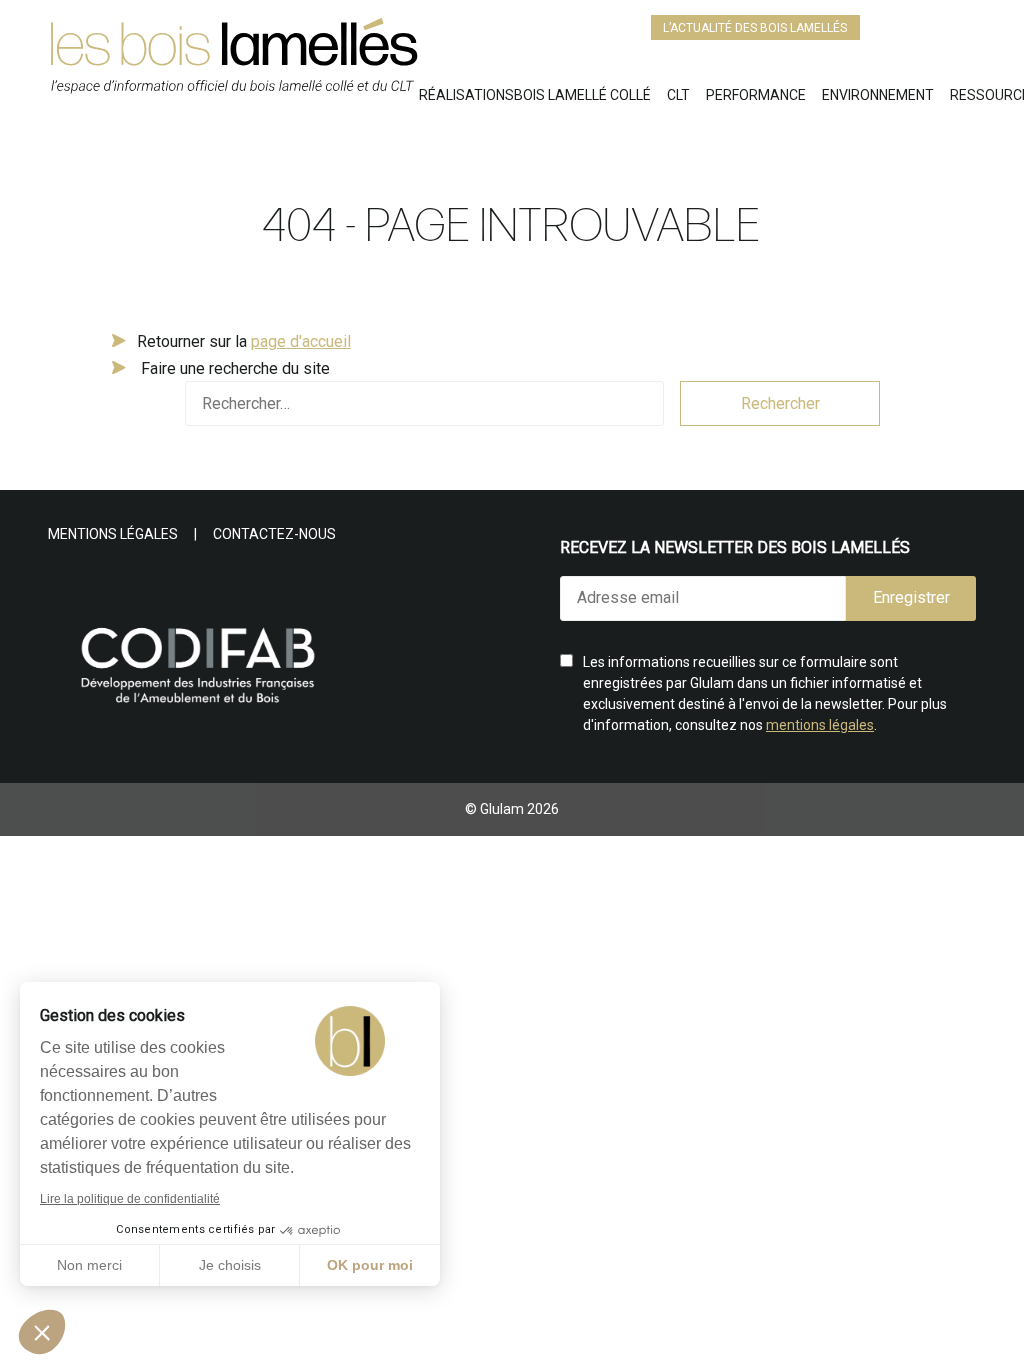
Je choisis (230, 1265)
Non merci (89, 1265)
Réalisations (466, 95)
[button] (42, 1332)
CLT (678, 95)
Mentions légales (113, 534)
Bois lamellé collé (582, 95)
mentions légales (820, 725)
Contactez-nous (274, 534)
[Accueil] (233, 64)
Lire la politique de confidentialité (130, 1199)
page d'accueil (301, 341)
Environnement (878, 95)
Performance (756, 95)
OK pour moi (370, 1265)
